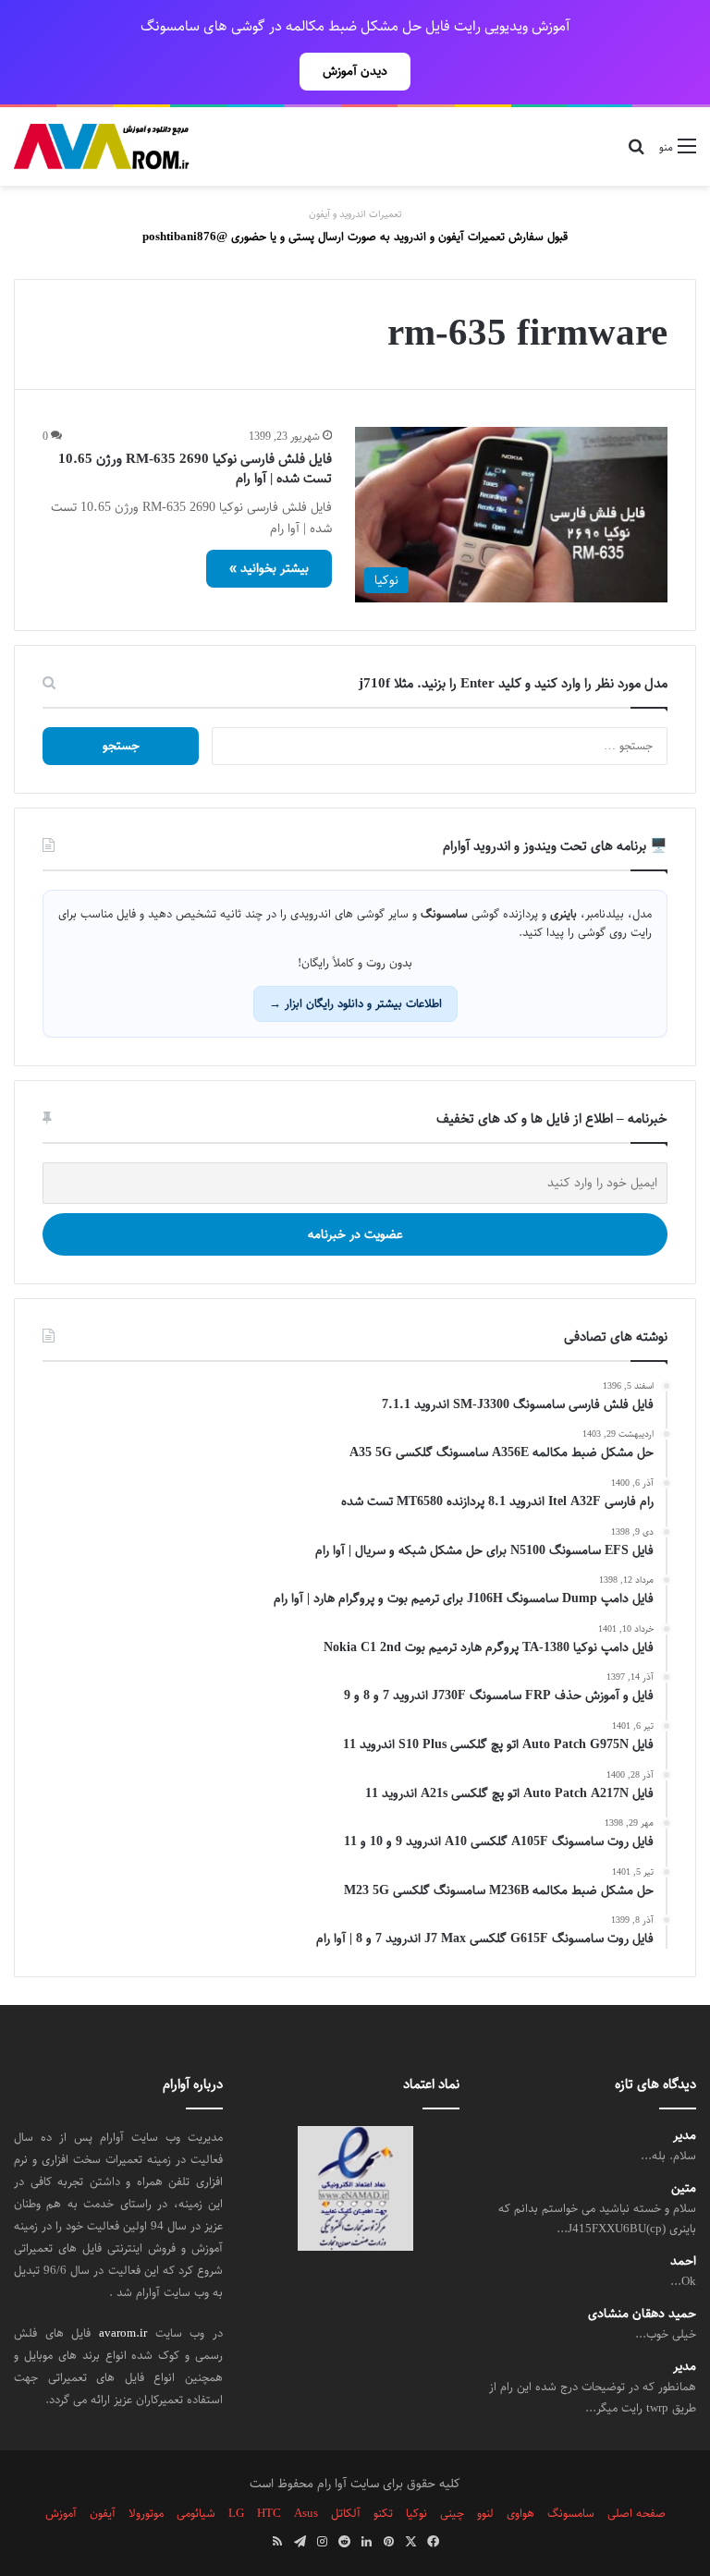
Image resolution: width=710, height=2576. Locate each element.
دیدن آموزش (355, 71)
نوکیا (416, 2513)
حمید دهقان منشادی (642, 2314)
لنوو (485, 2513)
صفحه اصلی (637, 2513)
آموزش (61, 2513)
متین (684, 2188)
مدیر (685, 2136)
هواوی (520, 2513)
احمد (683, 2261)
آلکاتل (346, 2513)
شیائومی (196, 2513)
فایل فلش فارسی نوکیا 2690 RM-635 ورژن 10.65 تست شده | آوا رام (195, 468)
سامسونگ (571, 2513)
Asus (306, 2513)
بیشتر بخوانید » (269, 568)
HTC (269, 2513)
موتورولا (146, 2513)
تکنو (383, 2513)
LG (236, 2513)
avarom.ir (123, 2333)
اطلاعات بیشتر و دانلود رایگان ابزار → (355, 1003)
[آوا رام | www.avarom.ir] (102, 146)
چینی (452, 2513)
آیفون (103, 2513)
